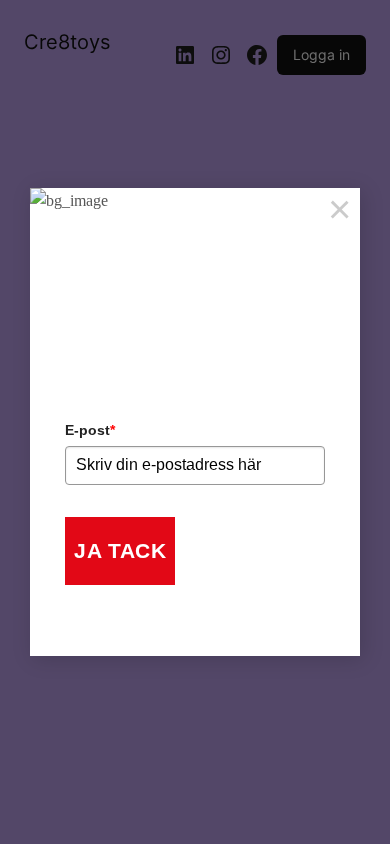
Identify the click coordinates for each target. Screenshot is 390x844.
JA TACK (120, 550)
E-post (90, 430)
